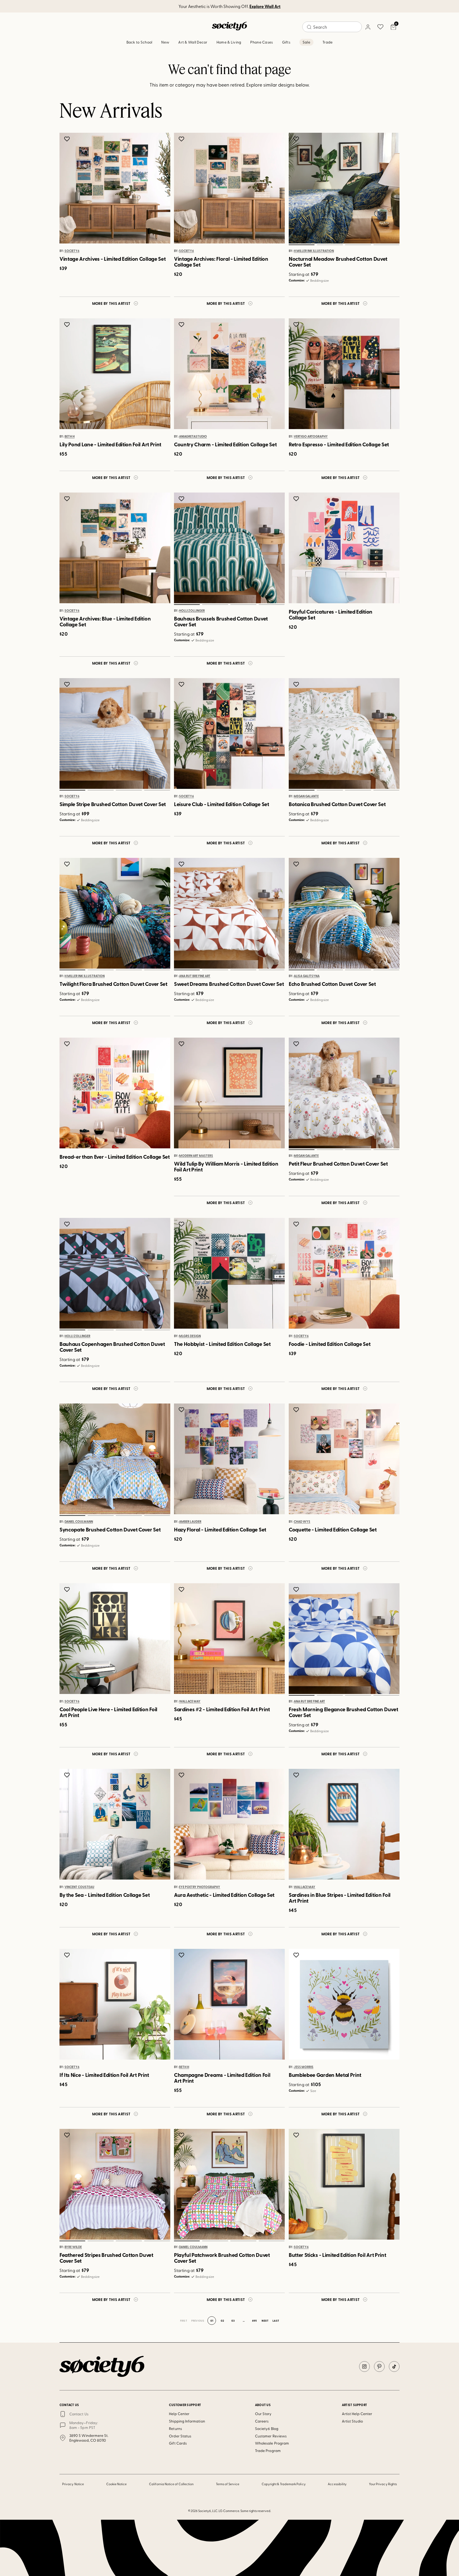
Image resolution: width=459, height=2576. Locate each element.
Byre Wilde (73, 2247)
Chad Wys (302, 1522)
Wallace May (190, 1701)
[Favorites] (380, 27)
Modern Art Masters (196, 1156)
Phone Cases (262, 42)
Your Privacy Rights (383, 2484)
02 (330, 245)
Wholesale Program (272, 2443)
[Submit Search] (309, 27)
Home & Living (229, 42)
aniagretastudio (193, 437)
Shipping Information (187, 2421)
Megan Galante (306, 797)
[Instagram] (364, 2367)
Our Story (263, 2414)
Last (276, 2321)
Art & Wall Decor (193, 42)
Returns (175, 2429)
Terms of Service (228, 2484)
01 (301, 245)
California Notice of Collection (171, 2484)
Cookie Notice (117, 2484)
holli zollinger (192, 611)
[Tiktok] (394, 2367)
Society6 (72, 251)
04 (386, 245)
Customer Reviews (271, 2436)
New (165, 42)
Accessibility (337, 2484)
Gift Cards (178, 2443)
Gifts (286, 42)
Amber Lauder (190, 1522)
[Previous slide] (298, 188)
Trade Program (268, 2451)
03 (358, 245)
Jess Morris (304, 2067)
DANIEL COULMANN (79, 1522)
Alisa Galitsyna (307, 976)
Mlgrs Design (190, 1336)
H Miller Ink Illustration (314, 251)
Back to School (139, 42)
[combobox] (332, 27)
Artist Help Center (357, 2414)
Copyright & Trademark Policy (284, 2484)
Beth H (70, 437)
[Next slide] (390, 188)
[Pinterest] (379, 2367)
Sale (306, 42)
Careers (262, 2421)
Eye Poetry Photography (200, 1887)
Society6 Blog (267, 2429)
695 (254, 2321)
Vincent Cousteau (79, 1887)
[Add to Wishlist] (68, 139)
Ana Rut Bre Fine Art (195, 976)
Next (265, 2321)
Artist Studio (352, 2421)
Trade (328, 42)
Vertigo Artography (311, 437)
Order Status (180, 2436)
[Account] (368, 27)
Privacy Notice (73, 2484)
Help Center (179, 2414)
